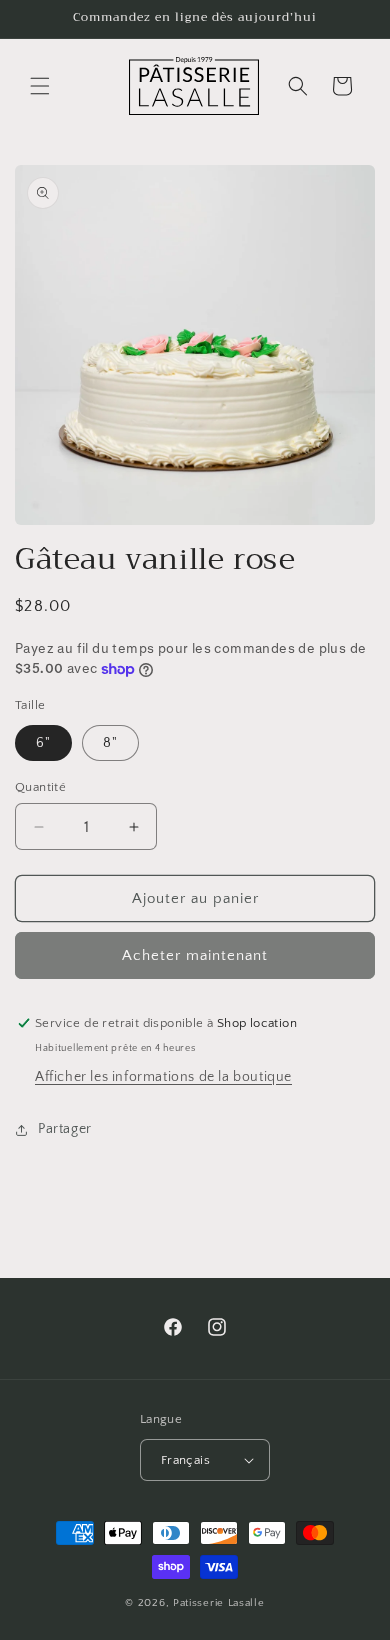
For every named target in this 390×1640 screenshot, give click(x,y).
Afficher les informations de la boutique (163, 1077)
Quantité (40, 787)
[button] (40, 86)
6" (43, 743)
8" (110, 743)
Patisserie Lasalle (219, 1603)
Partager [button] (65, 1129)
